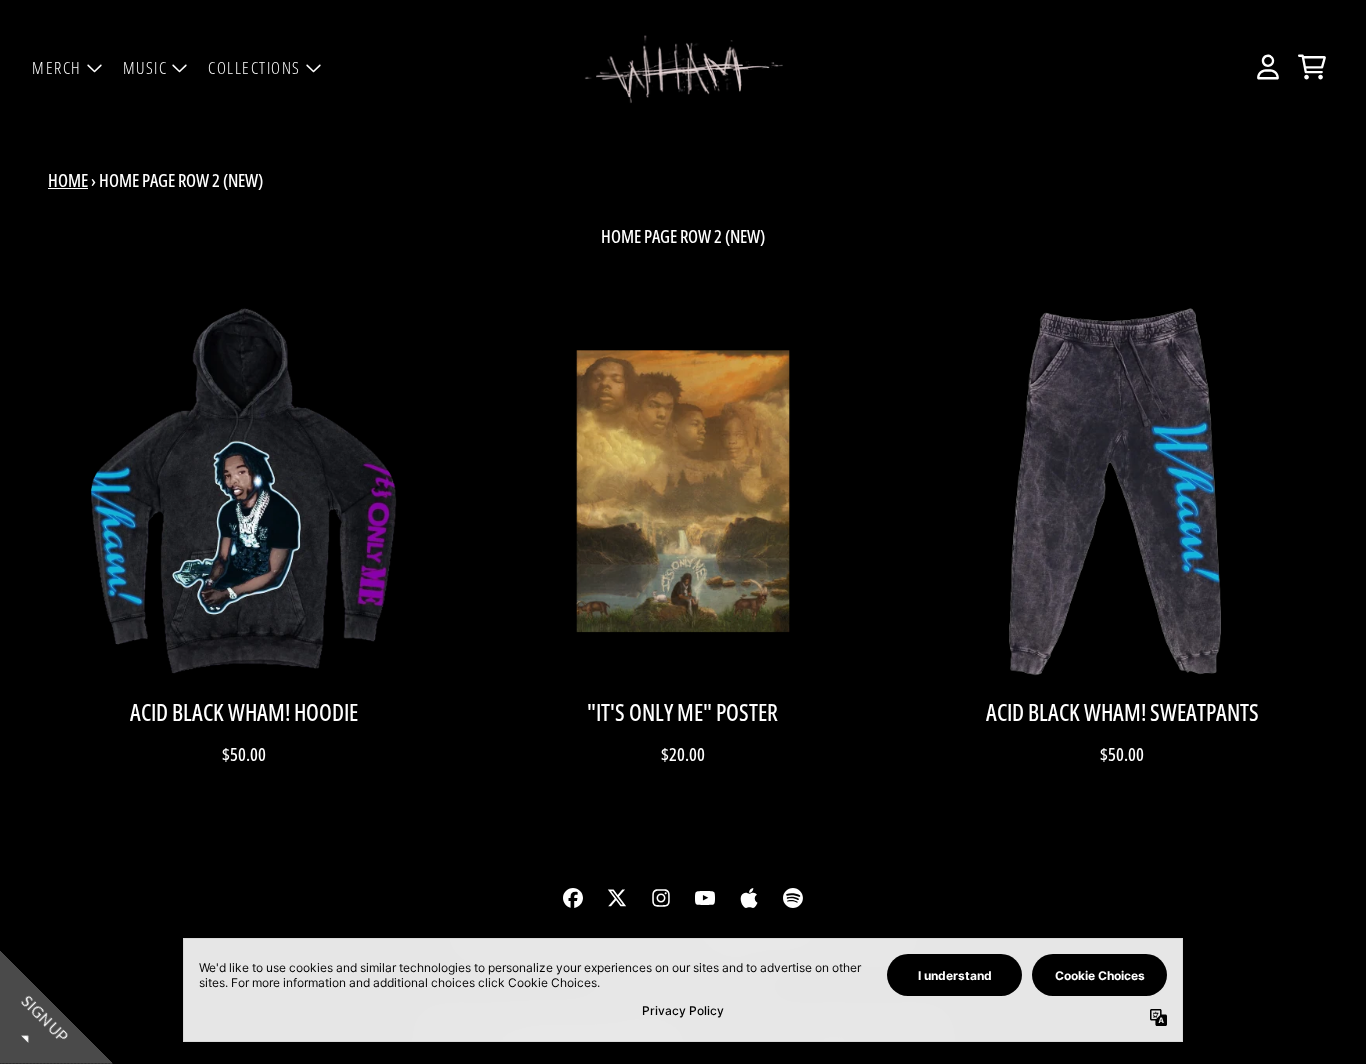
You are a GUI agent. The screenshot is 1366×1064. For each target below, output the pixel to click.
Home (68, 180)
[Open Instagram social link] (661, 898)
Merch (57, 67)
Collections (254, 67)
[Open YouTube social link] (705, 898)
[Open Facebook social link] (573, 898)
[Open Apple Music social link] (749, 898)
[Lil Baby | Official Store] (683, 67)
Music (145, 67)
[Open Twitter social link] (617, 898)
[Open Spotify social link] (793, 898)
